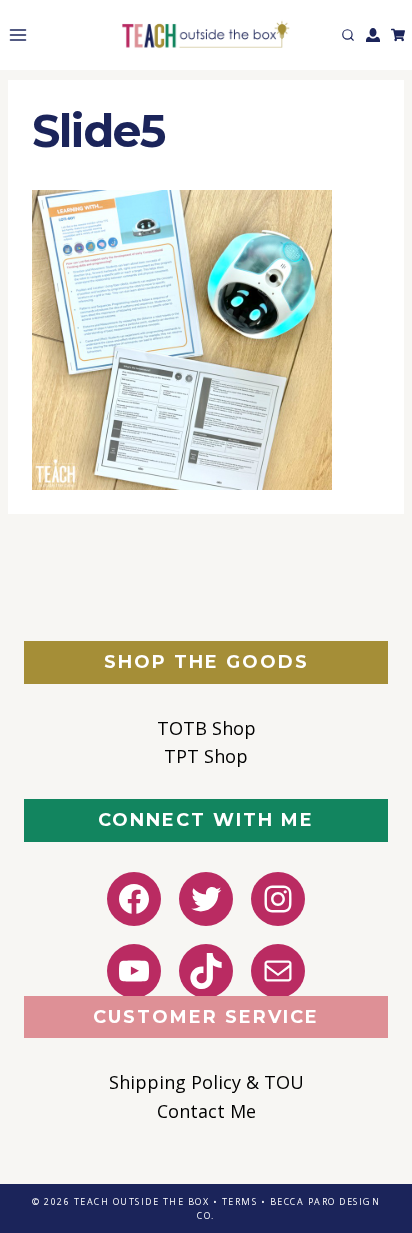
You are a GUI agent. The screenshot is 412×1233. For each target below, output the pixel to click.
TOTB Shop (206, 728)
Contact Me (206, 1111)
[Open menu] (14, 34)
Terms (240, 1201)
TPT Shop (206, 756)
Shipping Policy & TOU (206, 1082)
